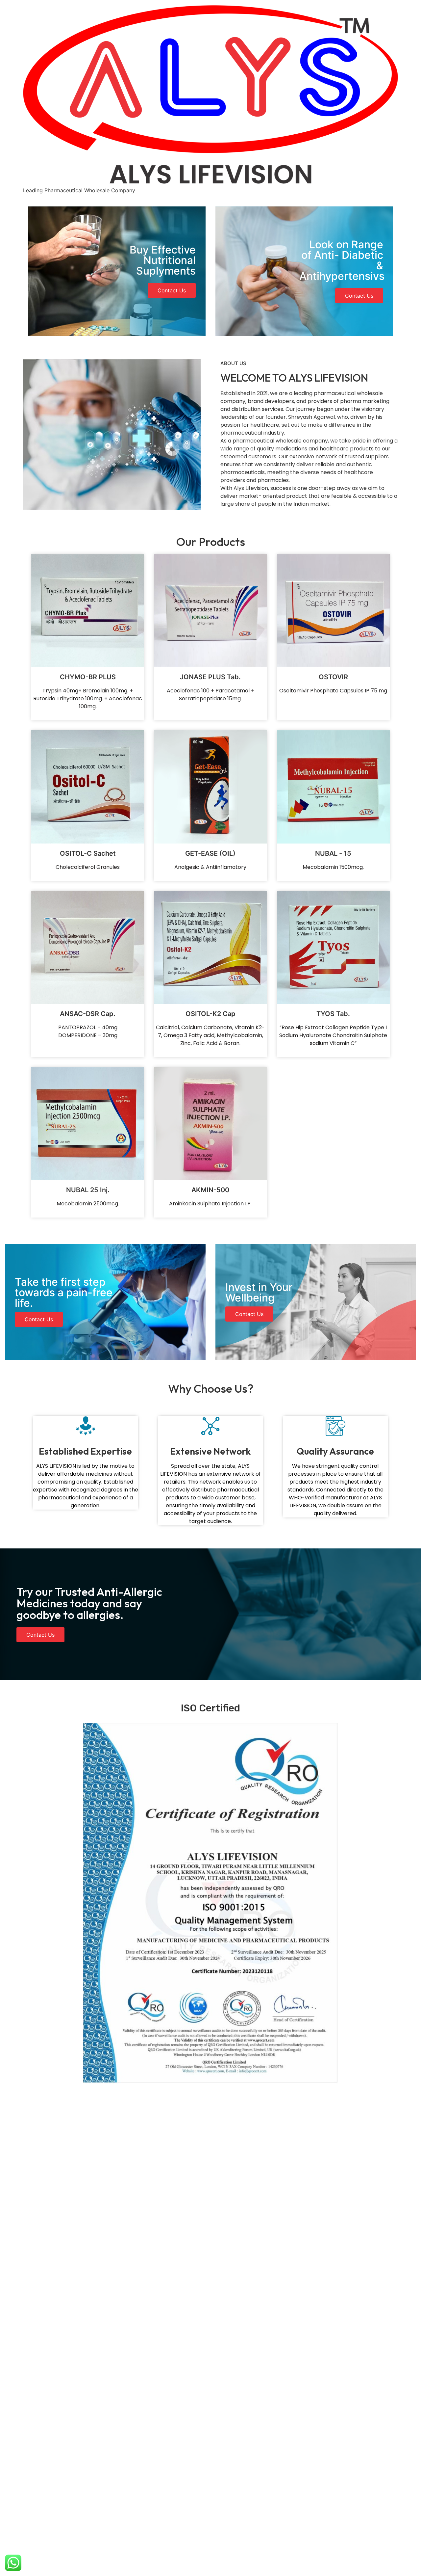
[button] (172, 290)
